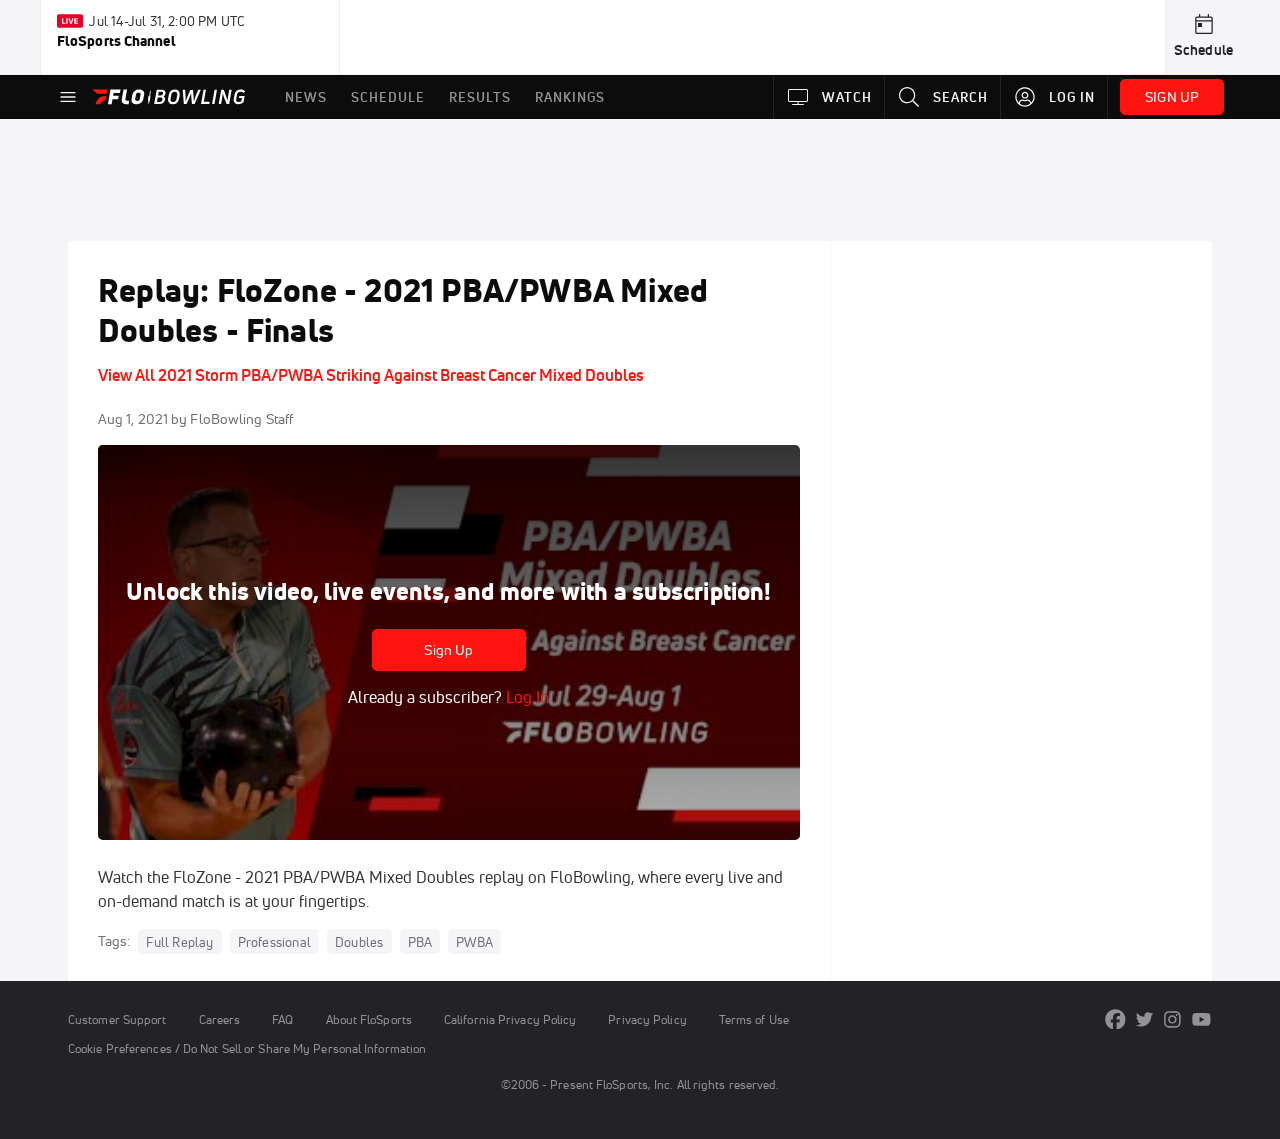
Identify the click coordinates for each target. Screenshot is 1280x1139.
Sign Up (448, 650)
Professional (274, 942)
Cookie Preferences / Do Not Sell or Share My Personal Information (247, 1048)
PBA (420, 942)
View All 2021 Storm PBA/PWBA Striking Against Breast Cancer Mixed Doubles (371, 375)
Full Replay (179, 942)
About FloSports (369, 1019)
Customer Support (117, 1019)
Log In (525, 697)
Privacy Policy (647, 1019)
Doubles (359, 942)
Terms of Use (754, 1019)
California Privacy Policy (510, 1019)
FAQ (282, 1019)
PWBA (474, 942)
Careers (220, 1019)
